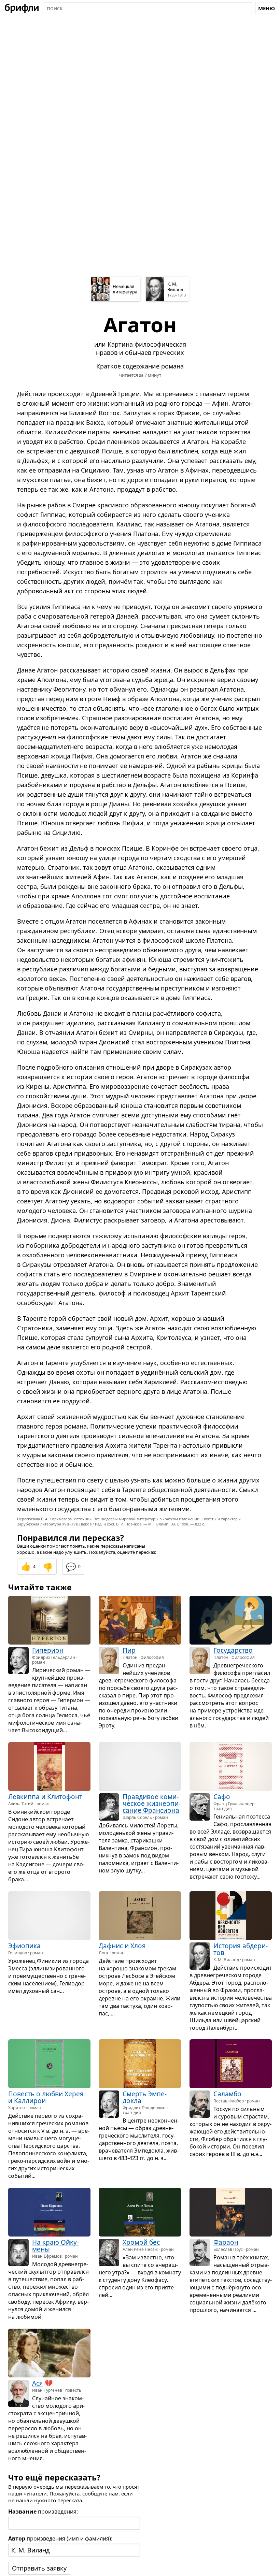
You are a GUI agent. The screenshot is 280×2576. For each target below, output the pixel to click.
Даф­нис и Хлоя (122, 1945)
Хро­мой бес (141, 2242)
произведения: (43, 2512)
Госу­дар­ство (233, 1650)
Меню (267, 8)
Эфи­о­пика (24, 1945)
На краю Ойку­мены (55, 2246)
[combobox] (148, 8)
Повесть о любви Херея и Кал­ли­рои (46, 2097)
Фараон (226, 2242)
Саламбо (227, 2094)
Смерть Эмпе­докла (145, 2097)
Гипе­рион (48, 1650)
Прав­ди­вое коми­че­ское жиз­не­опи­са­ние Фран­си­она (152, 1804)
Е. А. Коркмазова (56, 1519)
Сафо (222, 1797)
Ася (38, 2383)
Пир (129, 1650)
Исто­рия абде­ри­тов (241, 1949)
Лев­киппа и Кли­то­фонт (45, 1797)
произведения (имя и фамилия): (60, 2538)
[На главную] (22, 8)
